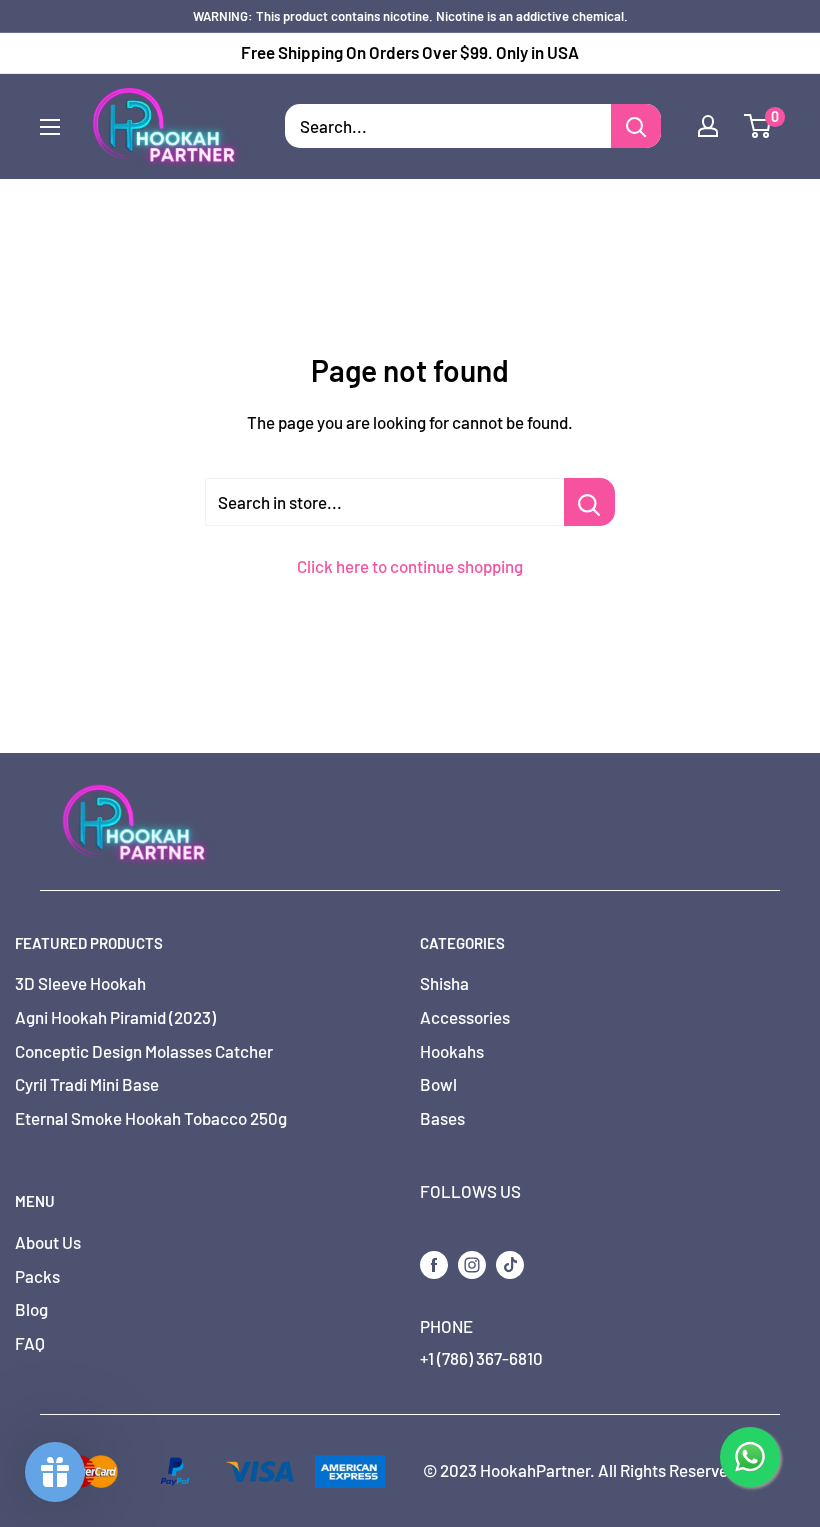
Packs (37, 1276)
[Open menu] (50, 127)
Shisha (444, 983)
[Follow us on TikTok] (510, 1263)
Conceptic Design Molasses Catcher (144, 1051)
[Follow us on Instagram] (472, 1263)
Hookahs (452, 1051)
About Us (48, 1242)
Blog (31, 1309)
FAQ (30, 1343)
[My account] (708, 126)
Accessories (465, 1017)
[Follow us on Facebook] (434, 1263)
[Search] (636, 126)
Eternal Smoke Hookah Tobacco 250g (151, 1118)
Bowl (438, 1084)
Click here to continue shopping (410, 566)
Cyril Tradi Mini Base (87, 1084)
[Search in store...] (589, 502)
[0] (758, 126)
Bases (442, 1118)
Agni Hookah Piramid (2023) (115, 1017)
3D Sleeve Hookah (80, 983)
